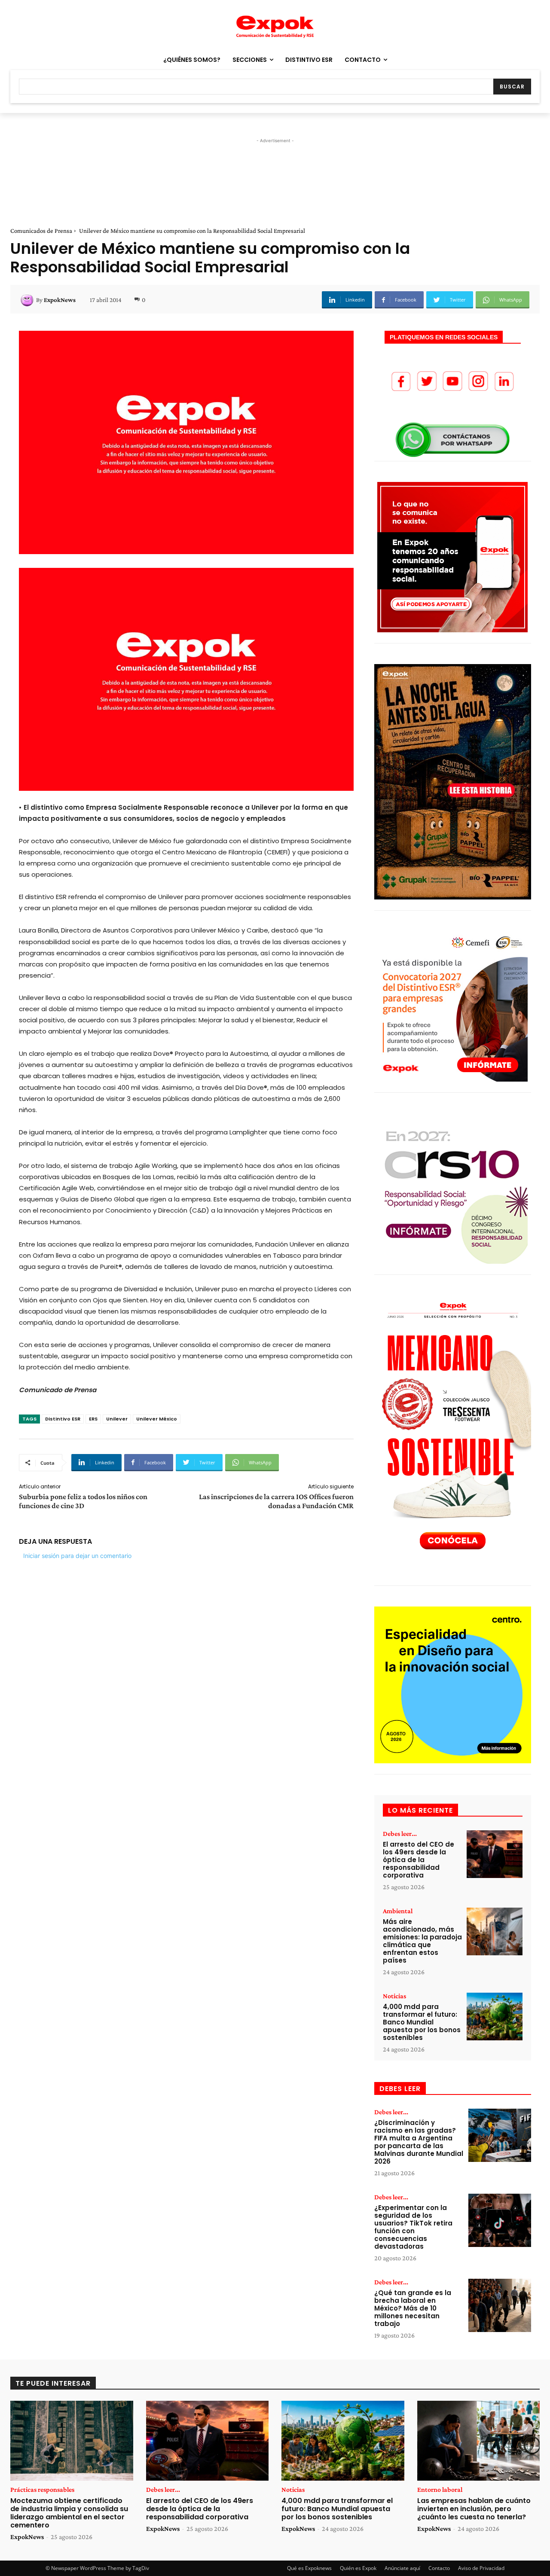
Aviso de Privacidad (481, 2568)
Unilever (117, 1419)
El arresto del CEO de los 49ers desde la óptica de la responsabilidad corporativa (419, 1860)
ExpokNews (60, 300)
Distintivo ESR (63, 1419)
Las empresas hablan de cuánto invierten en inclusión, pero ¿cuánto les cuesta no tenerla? (474, 2509)
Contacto (439, 2568)
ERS (93, 1419)
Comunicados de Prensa (41, 231)
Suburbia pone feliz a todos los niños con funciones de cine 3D (83, 1501)
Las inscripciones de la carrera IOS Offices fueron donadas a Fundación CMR (276, 1501)
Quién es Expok (358, 2568)
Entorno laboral (440, 2490)
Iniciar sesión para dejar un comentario (77, 1556)
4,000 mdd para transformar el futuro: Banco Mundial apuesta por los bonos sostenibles (422, 2022)
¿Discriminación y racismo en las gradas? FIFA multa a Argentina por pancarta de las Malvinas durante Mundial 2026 (419, 2142)
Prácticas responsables (42, 2490)
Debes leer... (400, 1834)
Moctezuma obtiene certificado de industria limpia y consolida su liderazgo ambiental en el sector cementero (69, 2513)
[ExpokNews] (28, 300)
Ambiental (398, 1911)
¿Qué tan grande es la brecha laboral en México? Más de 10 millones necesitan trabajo (413, 2308)
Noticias (394, 1996)
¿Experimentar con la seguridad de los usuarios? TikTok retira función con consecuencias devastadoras (413, 2227)
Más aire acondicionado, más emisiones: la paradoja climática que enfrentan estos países (422, 1941)
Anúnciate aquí (402, 2568)
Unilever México (157, 1419)
